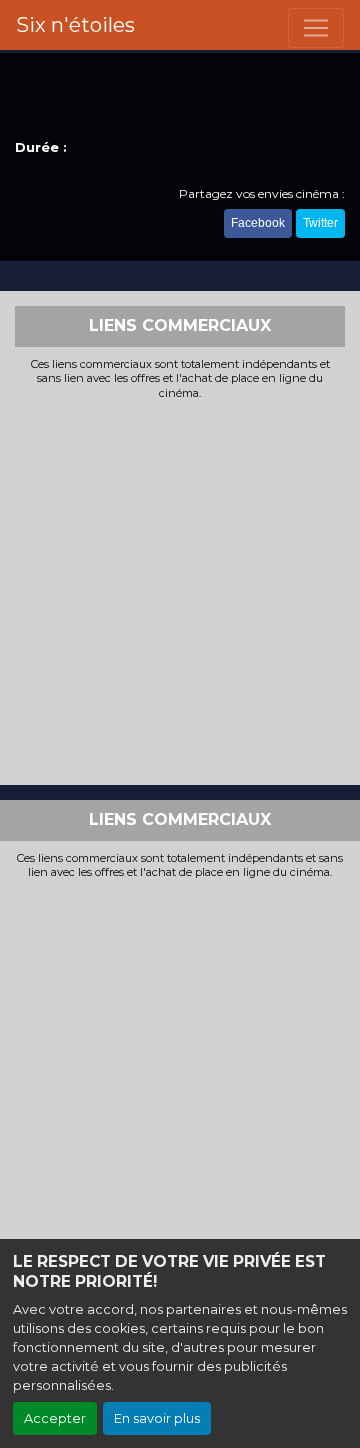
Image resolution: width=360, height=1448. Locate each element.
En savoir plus (157, 1418)
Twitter (320, 223)
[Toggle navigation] (316, 28)
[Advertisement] (180, 590)
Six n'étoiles (75, 25)
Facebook (258, 223)
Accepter (55, 1418)
